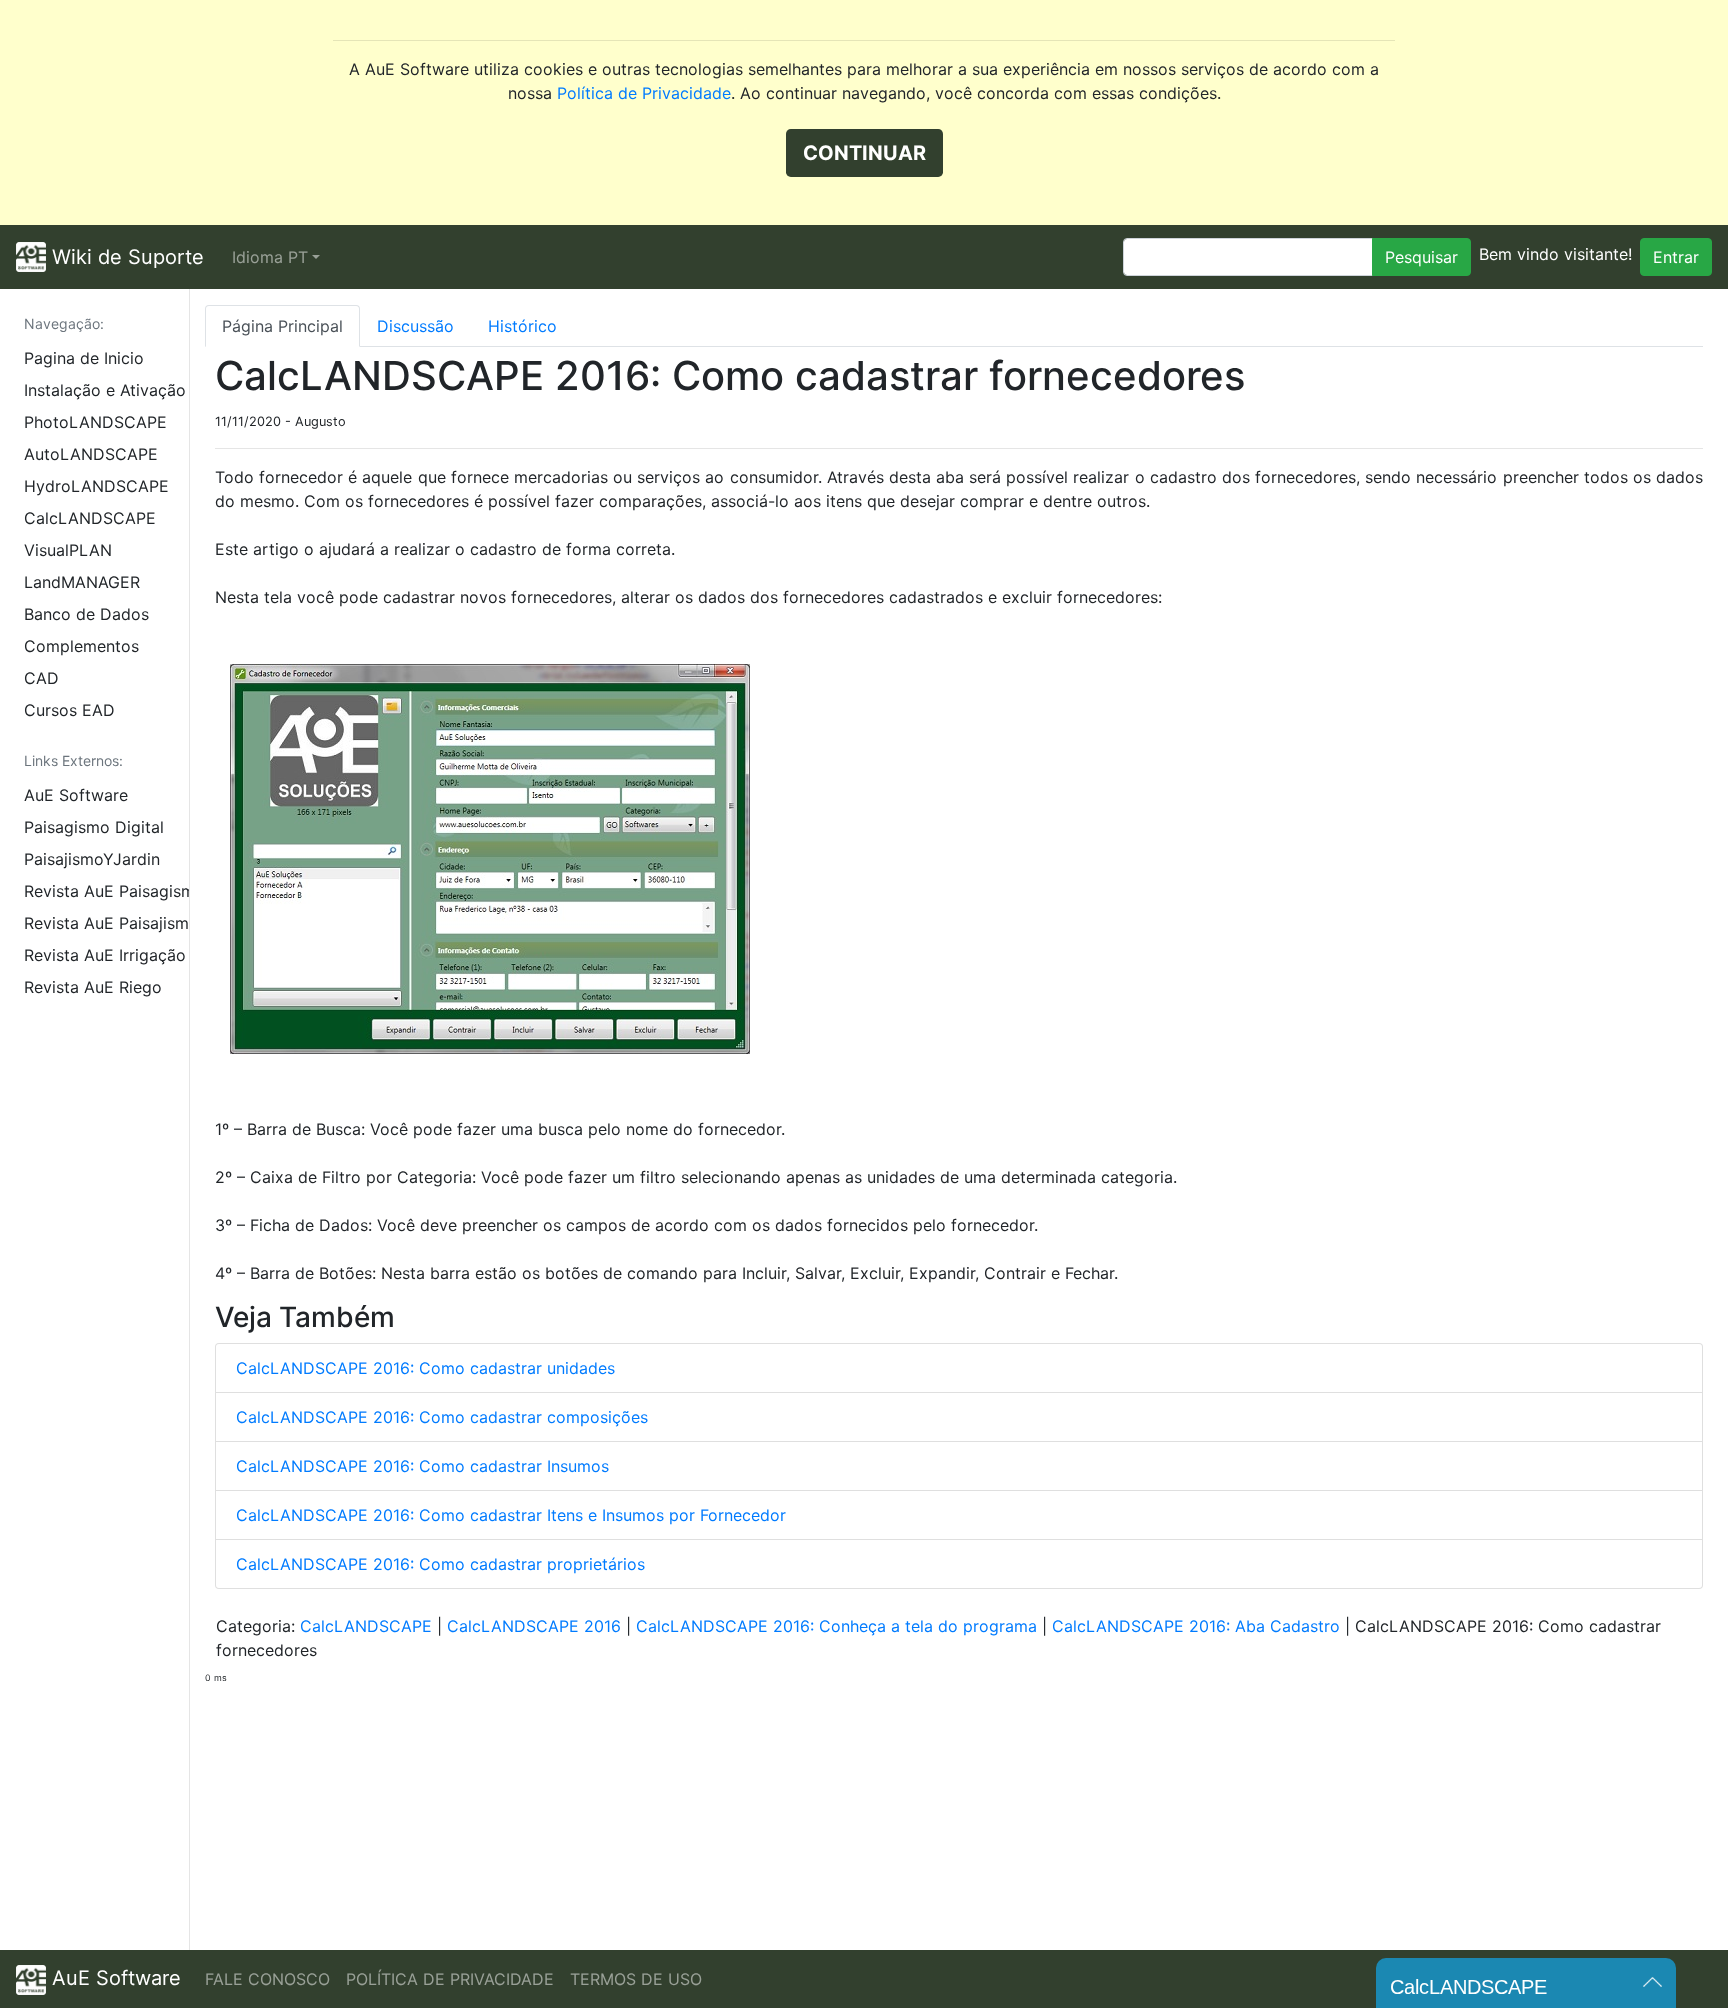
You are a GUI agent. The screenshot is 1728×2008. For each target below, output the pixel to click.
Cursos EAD (69, 710)
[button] (276, 257)
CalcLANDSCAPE (90, 518)
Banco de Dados (86, 614)
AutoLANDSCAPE (91, 454)
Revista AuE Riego (93, 987)
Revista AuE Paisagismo (106, 891)
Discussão (415, 326)
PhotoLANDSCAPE (95, 422)
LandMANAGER (82, 582)
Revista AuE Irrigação (105, 955)
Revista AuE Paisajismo (106, 923)
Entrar (1676, 257)
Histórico (522, 326)
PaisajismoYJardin (92, 859)
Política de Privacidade (644, 93)
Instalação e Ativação (105, 390)
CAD (41, 678)
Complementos (81, 646)
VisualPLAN (68, 550)
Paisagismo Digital (94, 827)
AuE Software (76, 795)
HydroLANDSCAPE (96, 486)
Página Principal (282, 326)
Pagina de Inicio (84, 358)
